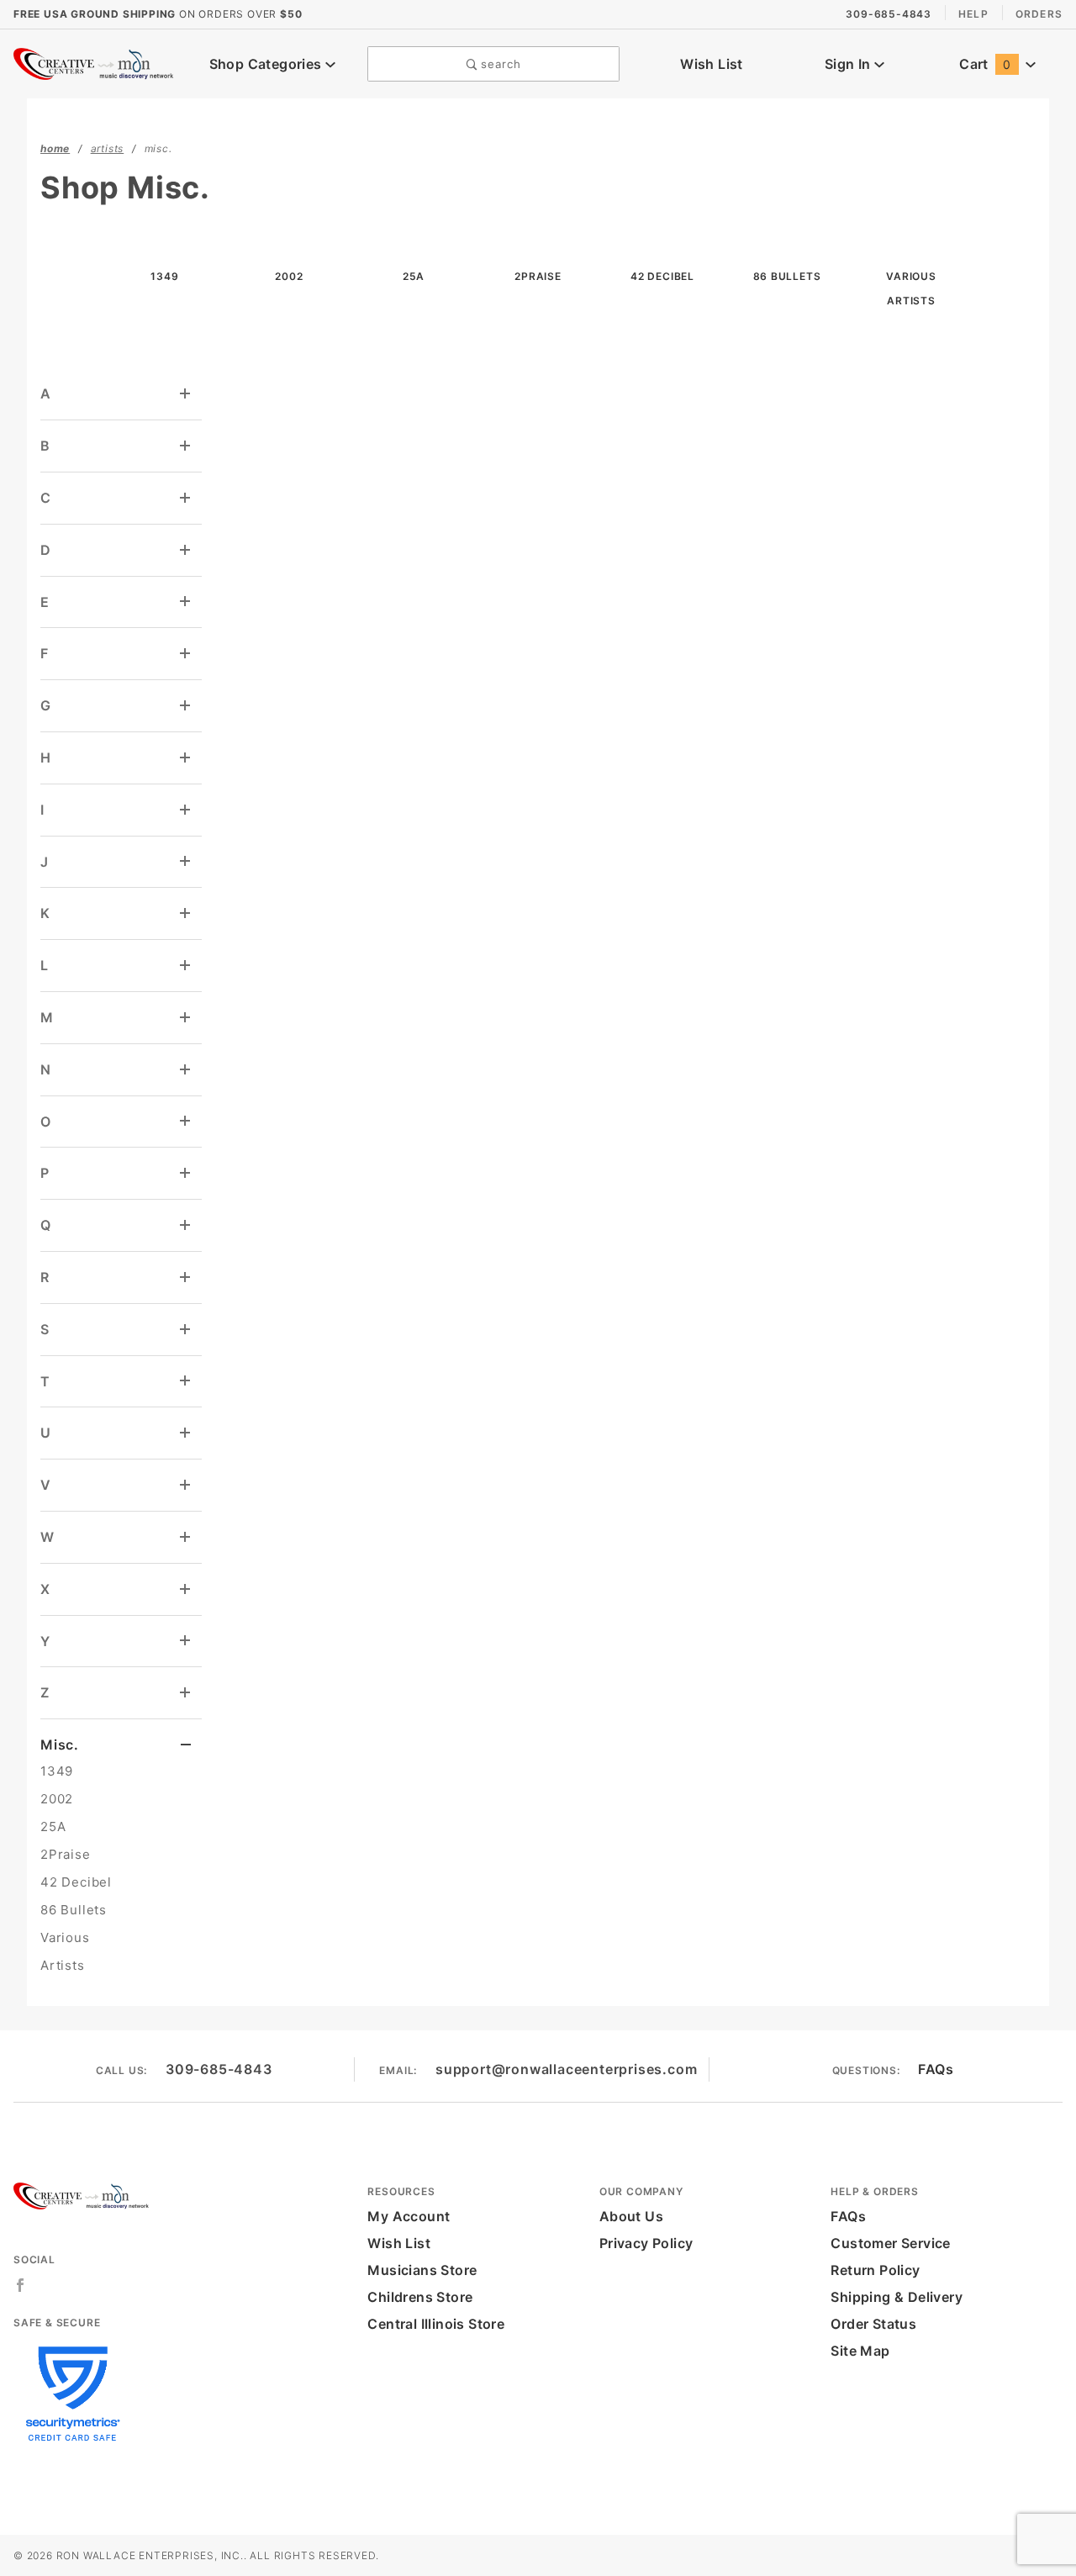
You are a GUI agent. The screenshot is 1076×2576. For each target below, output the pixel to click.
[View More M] (186, 1018)
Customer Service (890, 2243)
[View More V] (186, 1485)
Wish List (712, 64)
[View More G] (186, 706)
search (499, 64)
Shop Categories (267, 64)
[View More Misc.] (186, 1745)
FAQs (936, 2069)
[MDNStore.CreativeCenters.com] (95, 62)
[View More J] (186, 861)
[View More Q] (186, 1225)
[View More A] (186, 394)
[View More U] (186, 1433)
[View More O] (186, 1121)
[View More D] (186, 550)
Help (973, 14)
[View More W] (186, 1537)
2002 (57, 1799)
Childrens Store (420, 2297)
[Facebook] (21, 2285)
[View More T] (186, 1381)
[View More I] (186, 810)
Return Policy (875, 2270)
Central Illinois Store (436, 2324)
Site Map (860, 2351)
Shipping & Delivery (897, 2297)
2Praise (66, 1854)
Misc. (60, 1745)
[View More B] (186, 446)
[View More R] (186, 1277)
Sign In (849, 64)
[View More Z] (186, 1693)
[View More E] (186, 602)
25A (53, 1826)
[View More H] (186, 758)
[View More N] (186, 1070)
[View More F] (186, 654)
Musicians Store (422, 2270)
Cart (985, 64)
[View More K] (186, 913)
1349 (57, 1771)
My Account (409, 2216)
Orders (1039, 14)
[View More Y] (186, 1641)
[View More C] (186, 498)
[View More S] (186, 1330)
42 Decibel (76, 1882)
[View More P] (186, 1173)
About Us (631, 2216)
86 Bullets (74, 1910)
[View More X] (186, 1589)
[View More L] (186, 966)
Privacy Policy (646, 2243)
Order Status (873, 2324)
